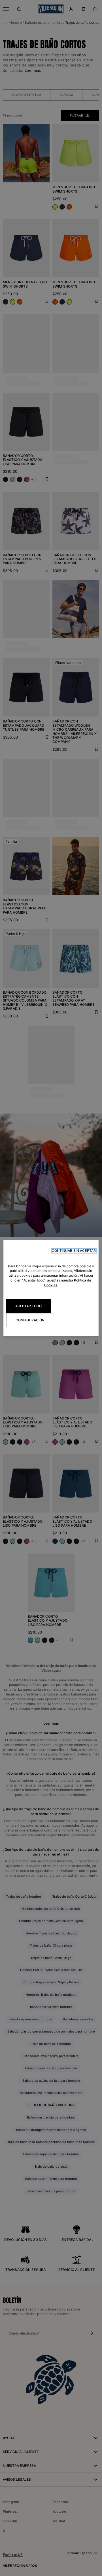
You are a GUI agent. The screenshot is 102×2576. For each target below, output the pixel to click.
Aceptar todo (28, 1306)
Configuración (30, 1320)
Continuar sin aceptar (74, 1251)
